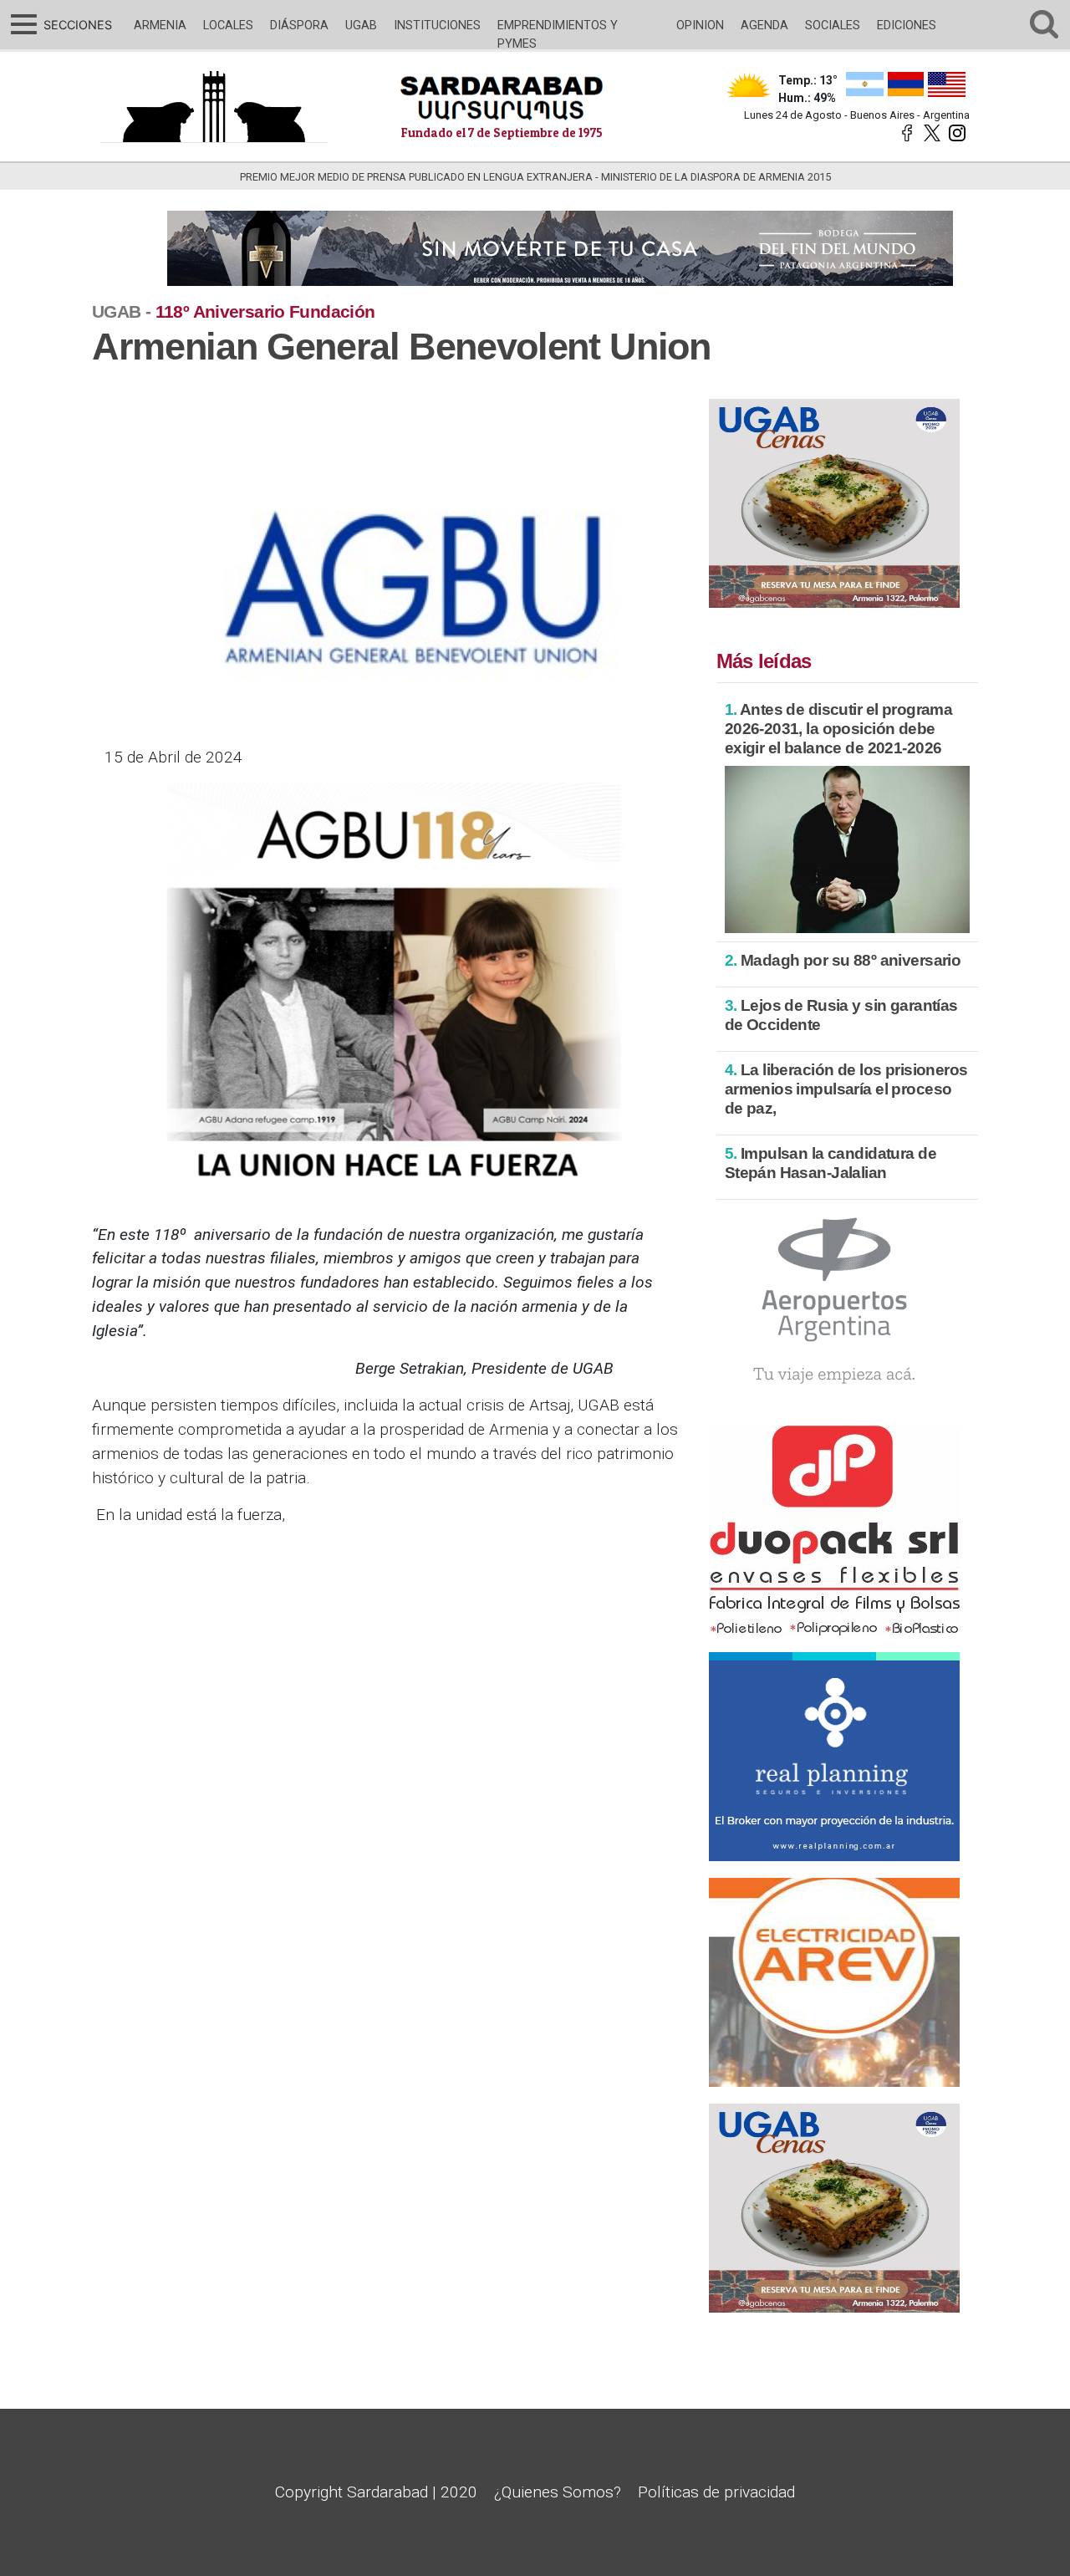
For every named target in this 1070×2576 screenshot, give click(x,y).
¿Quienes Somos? (558, 2492)
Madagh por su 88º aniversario (843, 960)
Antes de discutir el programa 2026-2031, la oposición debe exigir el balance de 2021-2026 (839, 729)
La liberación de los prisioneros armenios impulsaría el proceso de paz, (846, 1089)
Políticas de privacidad (716, 2492)
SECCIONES (76, 25)
